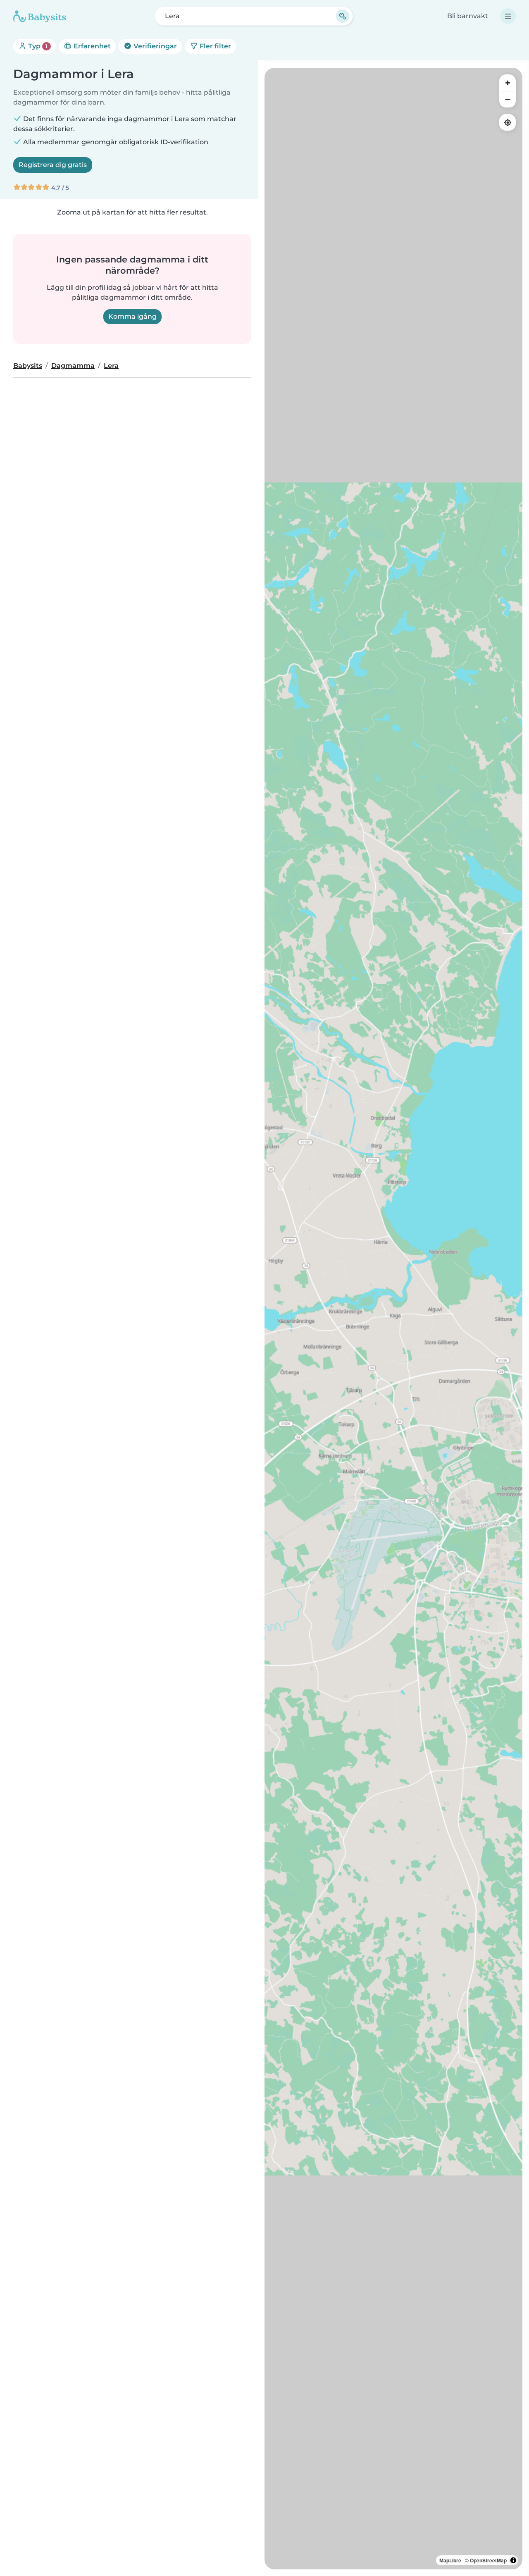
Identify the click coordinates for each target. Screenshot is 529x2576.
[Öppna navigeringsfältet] (508, 16)
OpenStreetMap (488, 2560)
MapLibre (450, 2560)
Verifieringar (154, 46)
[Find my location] (508, 122)
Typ (37, 46)
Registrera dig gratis (53, 165)
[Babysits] (40, 16)
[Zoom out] (508, 99)
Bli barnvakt (468, 16)
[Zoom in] (508, 83)
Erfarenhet (91, 46)
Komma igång (132, 316)
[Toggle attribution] (513, 2560)
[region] (393, 1319)
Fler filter (214, 46)
